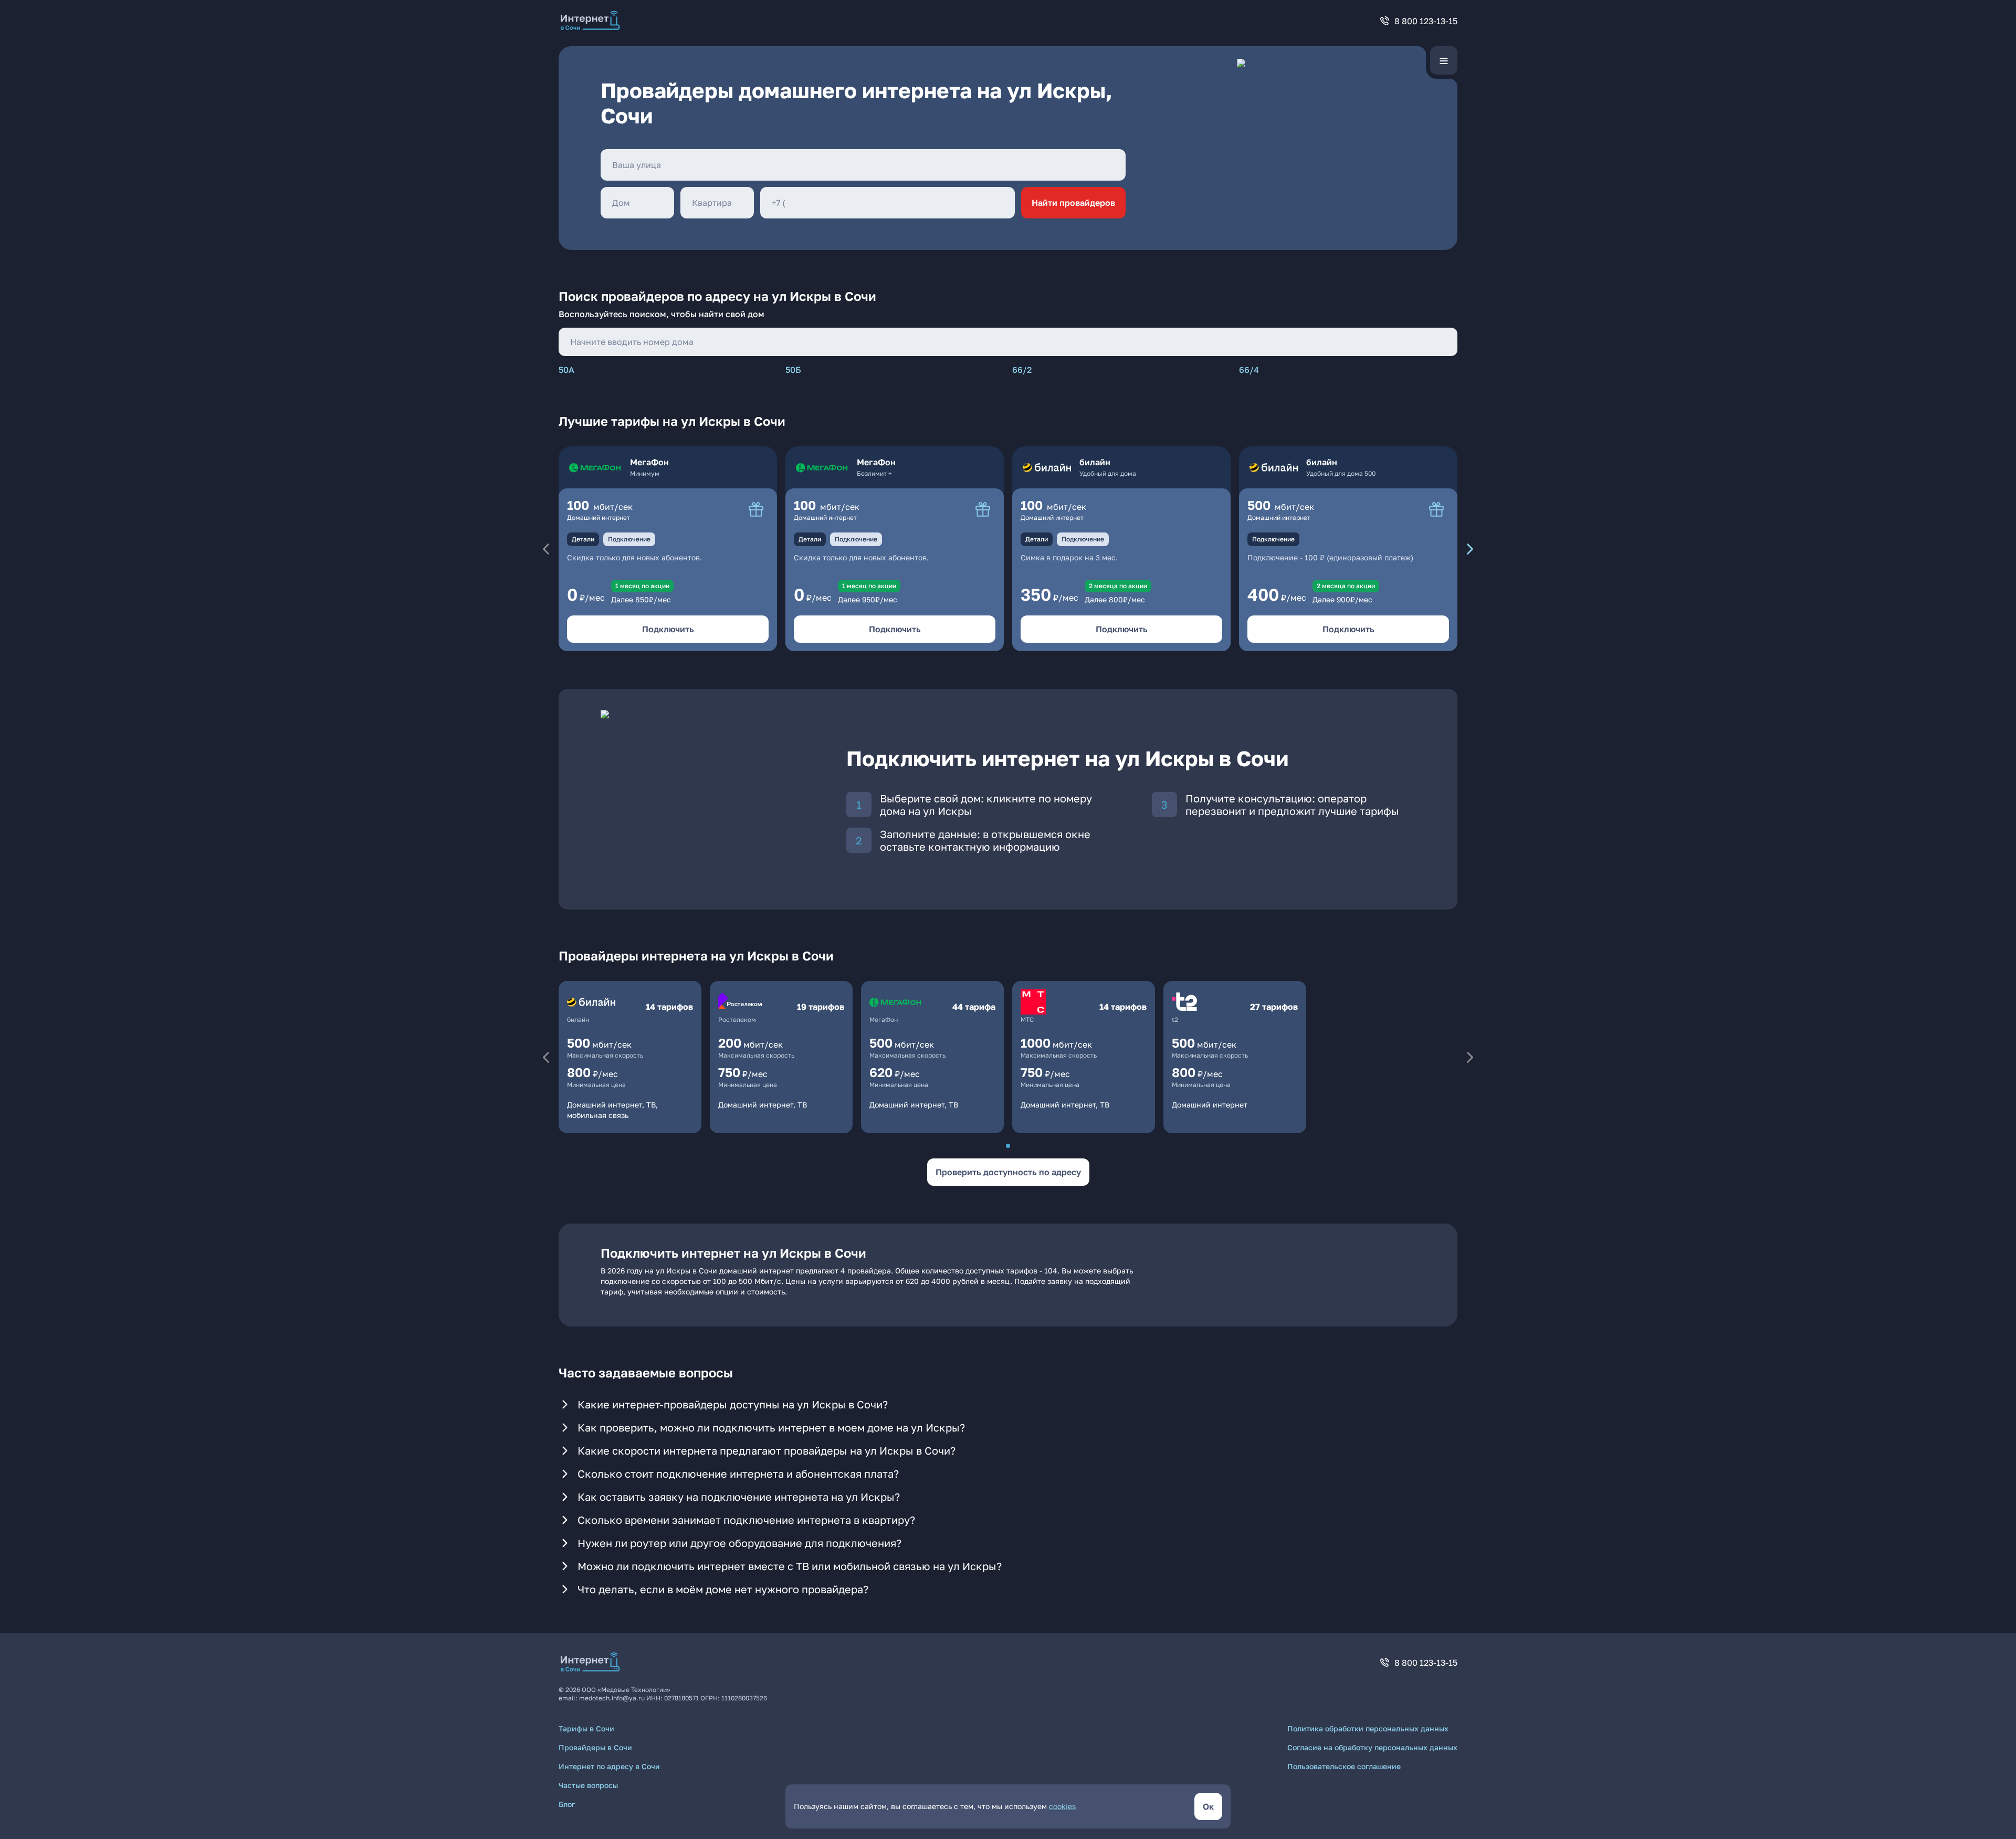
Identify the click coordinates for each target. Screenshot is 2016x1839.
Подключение (629, 539)
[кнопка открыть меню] (1444, 60)
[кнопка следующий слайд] (1470, 549)
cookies (1062, 1806)
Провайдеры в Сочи (595, 1747)
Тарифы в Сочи (586, 1728)
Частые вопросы (588, 1785)
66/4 (1249, 370)
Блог (567, 1804)
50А (566, 370)
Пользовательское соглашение (1344, 1766)
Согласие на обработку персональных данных (1372, 1747)
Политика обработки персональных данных (1368, 1728)
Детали (583, 539)
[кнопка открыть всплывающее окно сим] (756, 509)
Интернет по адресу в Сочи (609, 1766)
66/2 (1022, 370)
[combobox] (863, 165)
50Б (793, 370)
